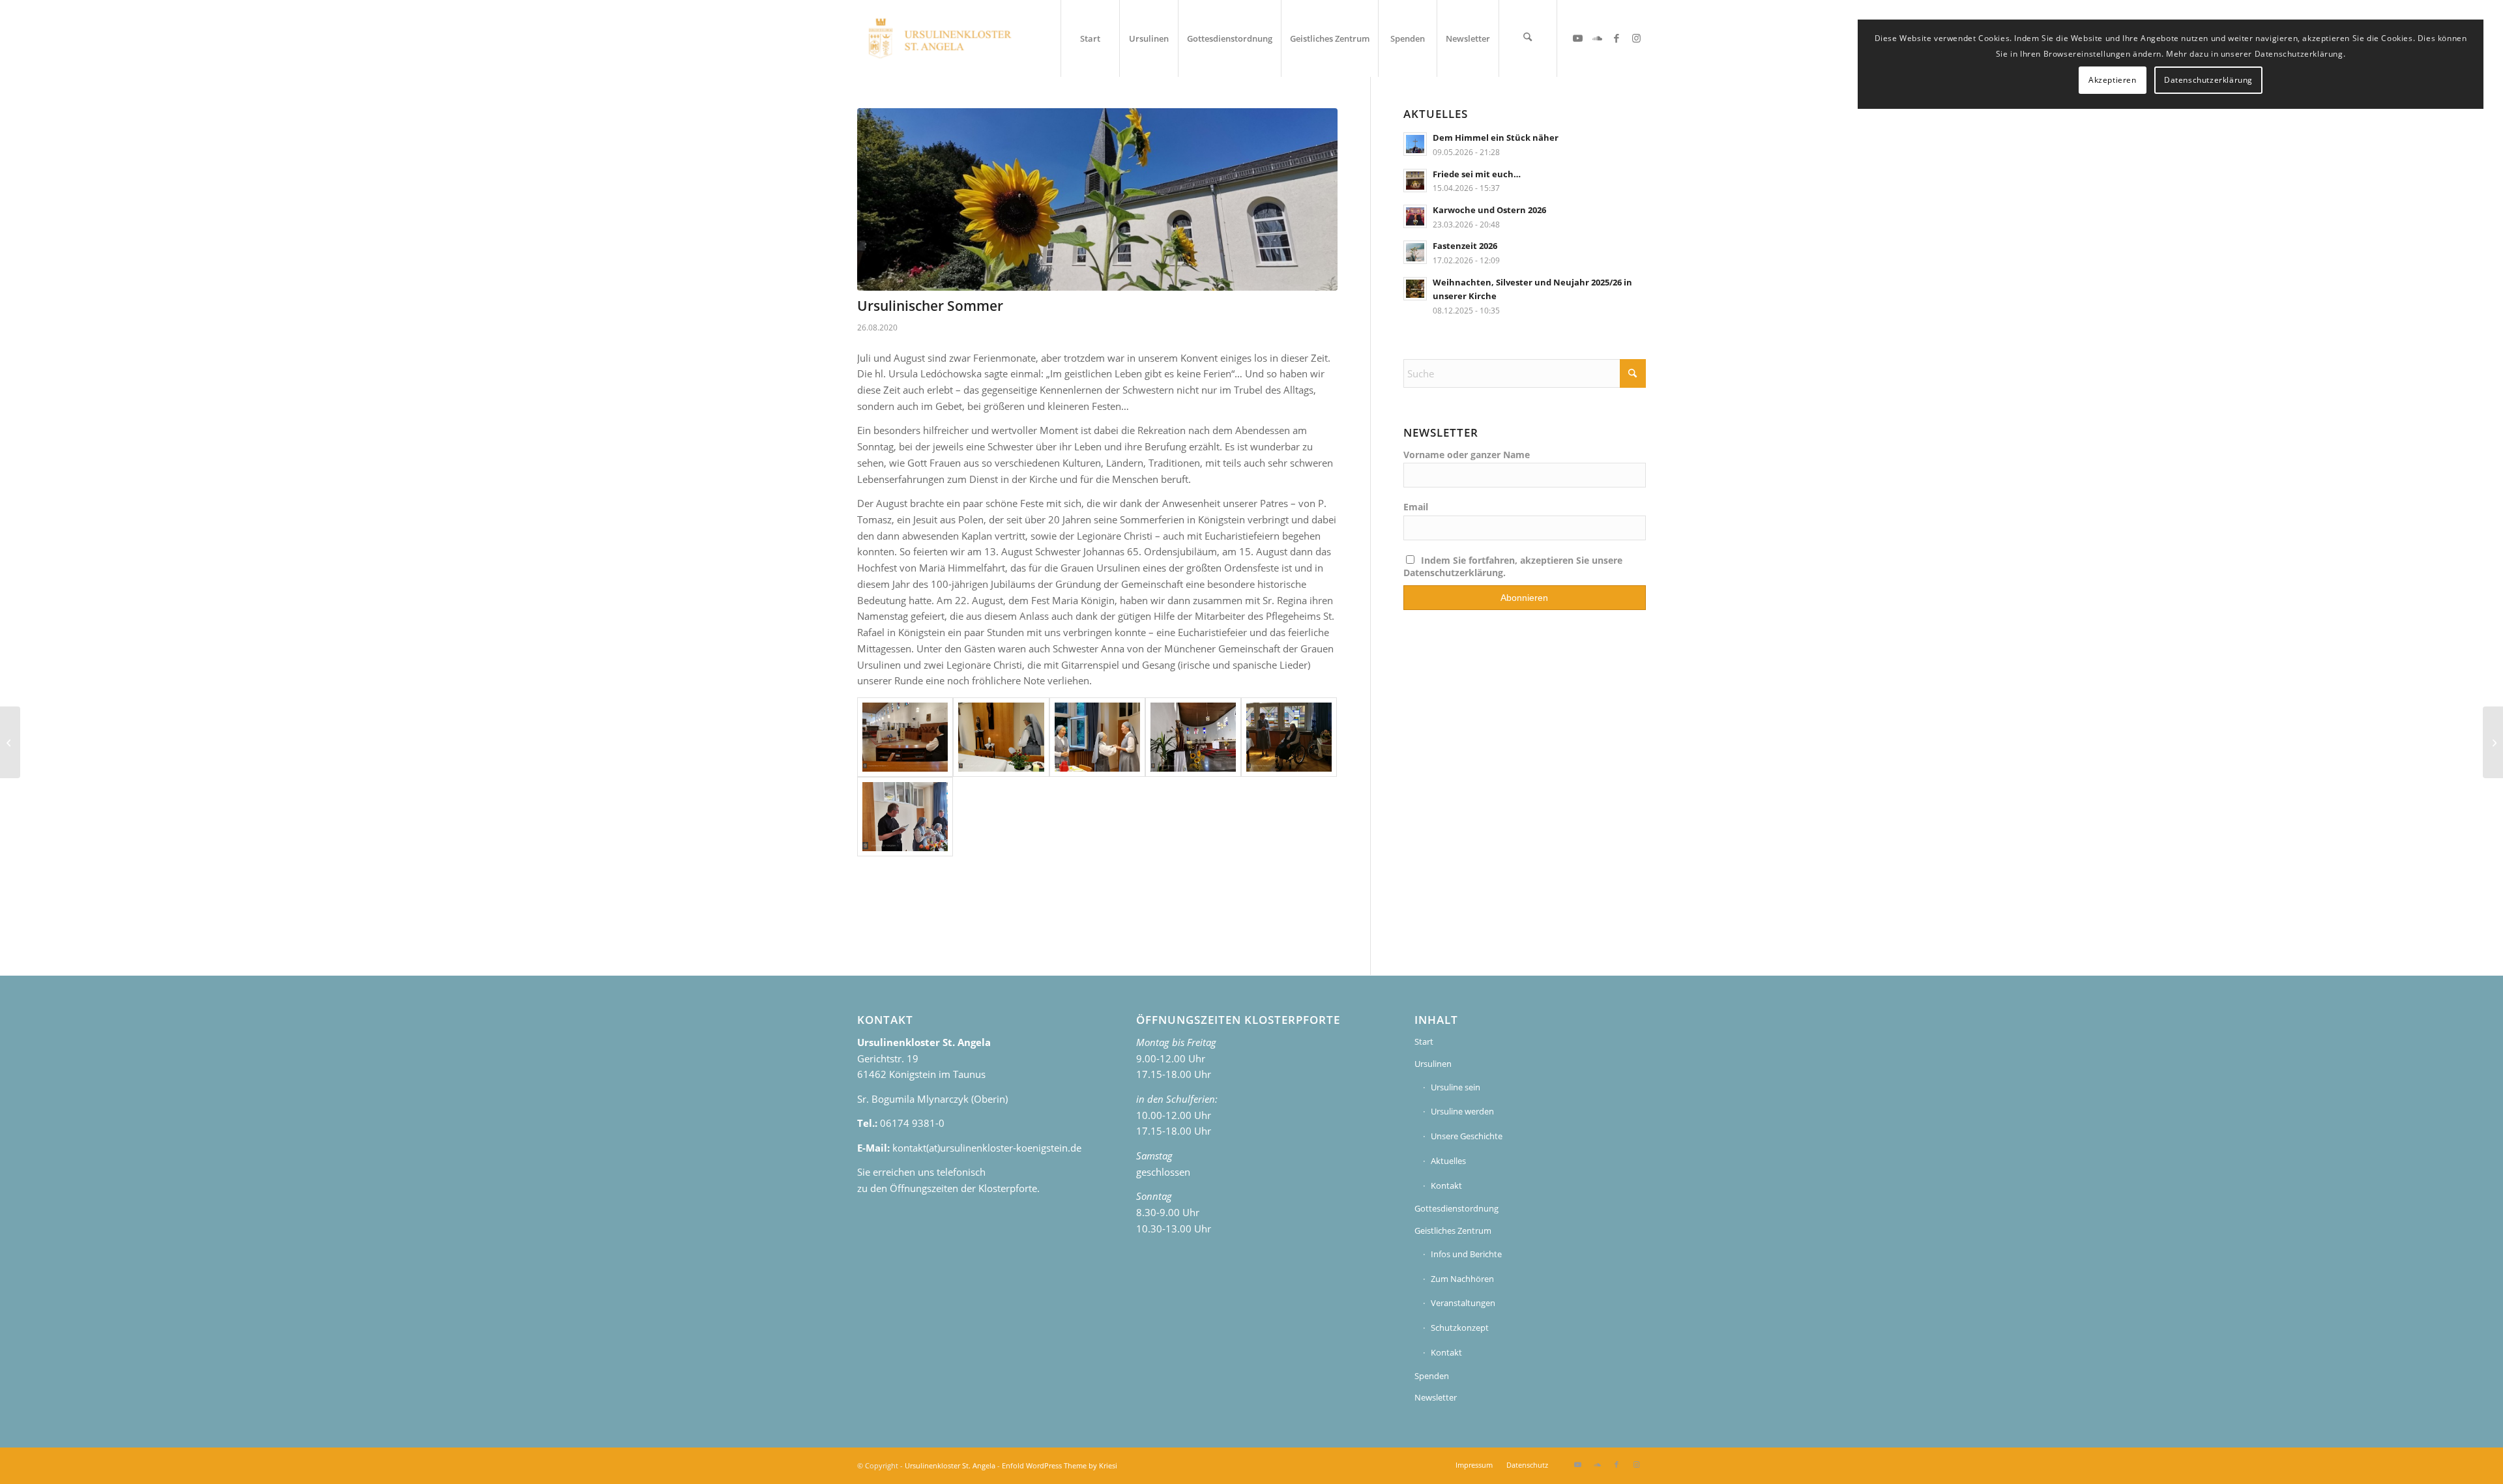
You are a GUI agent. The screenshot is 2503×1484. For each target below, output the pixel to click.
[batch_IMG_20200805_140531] (1097, 199)
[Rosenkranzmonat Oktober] (2493, 742)
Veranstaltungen (1463, 1303)
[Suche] (1528, 38)
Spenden (1432, 1376)
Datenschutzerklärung (2208, 80)
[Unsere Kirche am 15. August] (1193, 737)
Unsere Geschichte (1467, 1136)
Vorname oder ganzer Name (1467, 455)
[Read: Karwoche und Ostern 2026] (1415, 216)
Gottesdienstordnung (1456, 1208)
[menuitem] (1090, 38)
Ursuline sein (1456, 1087)
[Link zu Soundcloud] (1597, 38)
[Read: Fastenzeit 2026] (1415, 252)
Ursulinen (1433, 1064)
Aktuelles (1448, 1161)
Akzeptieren (2113, 80)
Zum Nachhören (1462, 1279)
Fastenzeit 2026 (1465, 246)
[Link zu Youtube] (1577, 38)
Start (1424, 1041)
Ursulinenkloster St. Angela (950, 1465)
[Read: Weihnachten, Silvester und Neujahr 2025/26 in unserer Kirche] (1415, 289)
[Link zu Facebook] (1617, 38)
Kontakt (1446, 1186)
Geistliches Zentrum (1453, 1230)
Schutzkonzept (1460, 1328)
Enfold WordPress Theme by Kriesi (1060, 1465)
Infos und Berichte (1466, 1254)
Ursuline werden (1462, 1111)
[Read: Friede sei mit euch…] (1415, 181)
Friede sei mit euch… (1477, 174)
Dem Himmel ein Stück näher (1496, 138)
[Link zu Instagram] (1636, 38)
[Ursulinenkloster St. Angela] (941, 38)
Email (1416, 507)
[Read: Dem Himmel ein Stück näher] (1415, 144)
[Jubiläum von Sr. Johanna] (905, 737)
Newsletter (1436, 1397)
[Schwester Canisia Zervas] (10, 742)
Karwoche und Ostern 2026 (1489, 210)
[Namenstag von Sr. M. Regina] (1289, 737)
